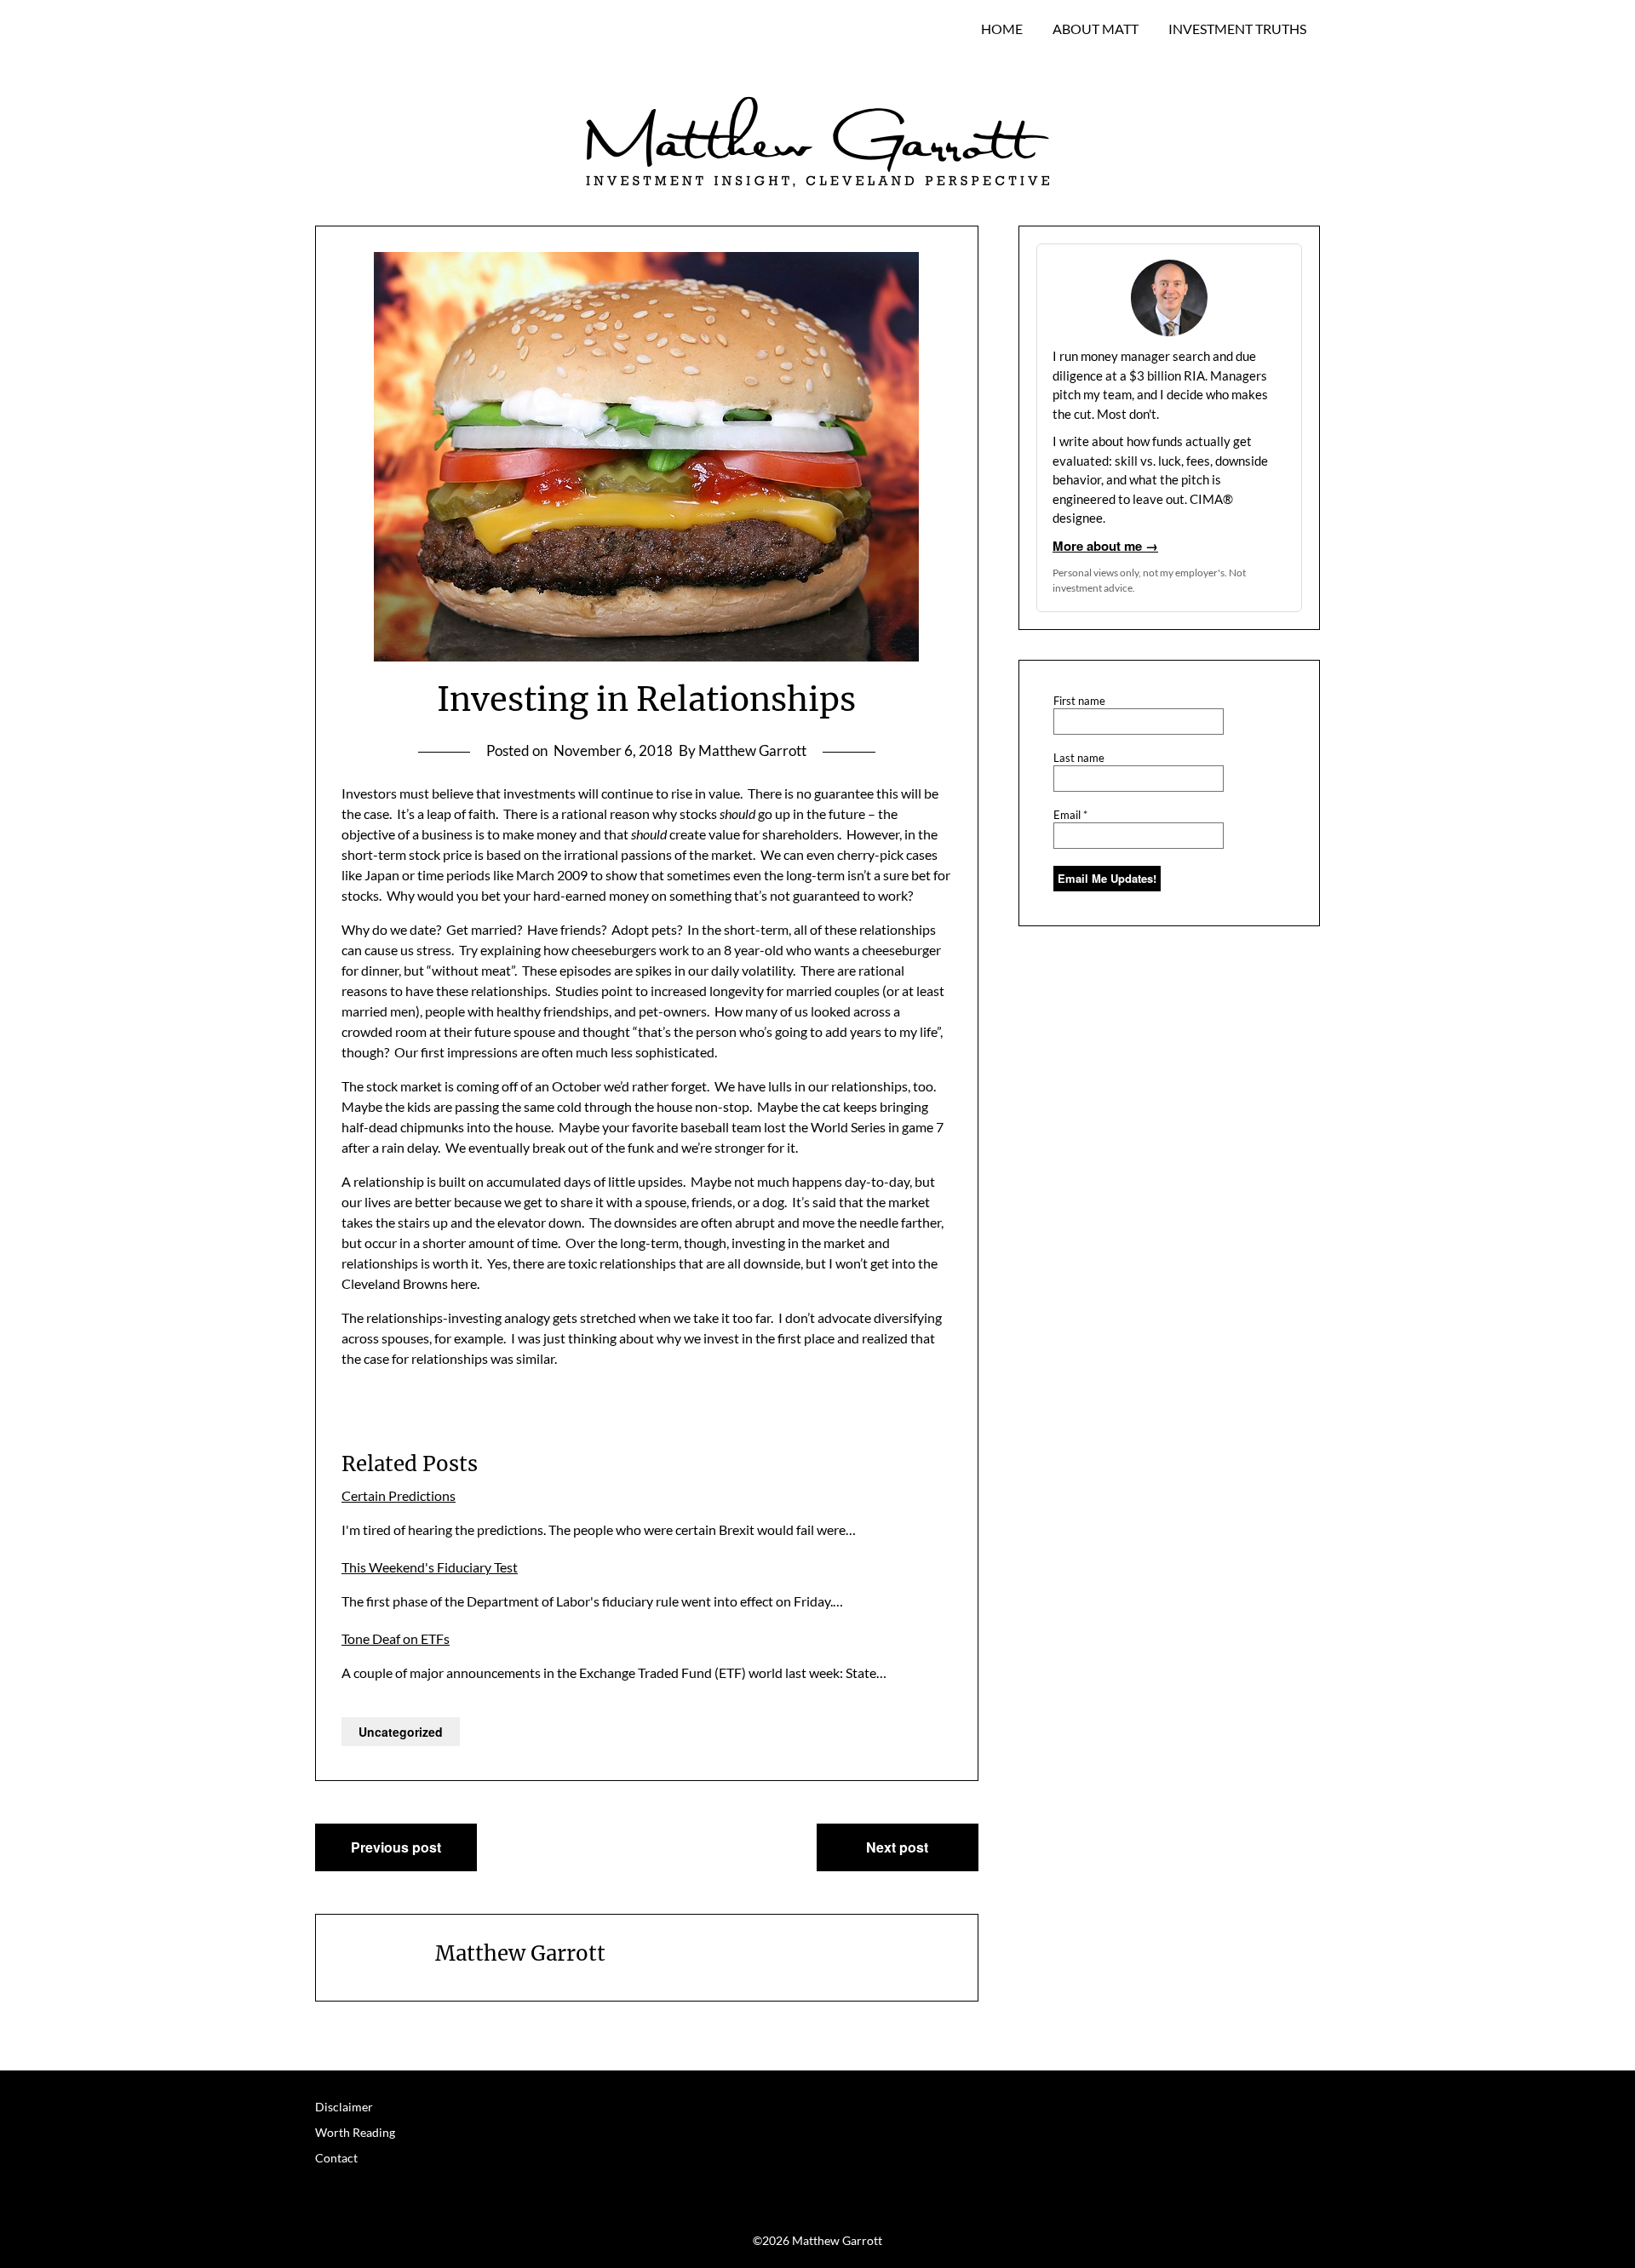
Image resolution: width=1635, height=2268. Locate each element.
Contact (336, 2158)
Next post (897, 1847)
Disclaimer (344, 2107)
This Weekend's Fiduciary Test (430, 1567)
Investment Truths (1237, 29)
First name (1079, 701)
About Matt (1096, 29)
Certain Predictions (399, 1495)
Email (1070, 815)
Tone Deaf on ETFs (396, 1638)
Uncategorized (401, 1732)
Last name (1079, 758)
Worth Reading (355, 2132)
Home (1002, 29)
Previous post (396, 1847)
